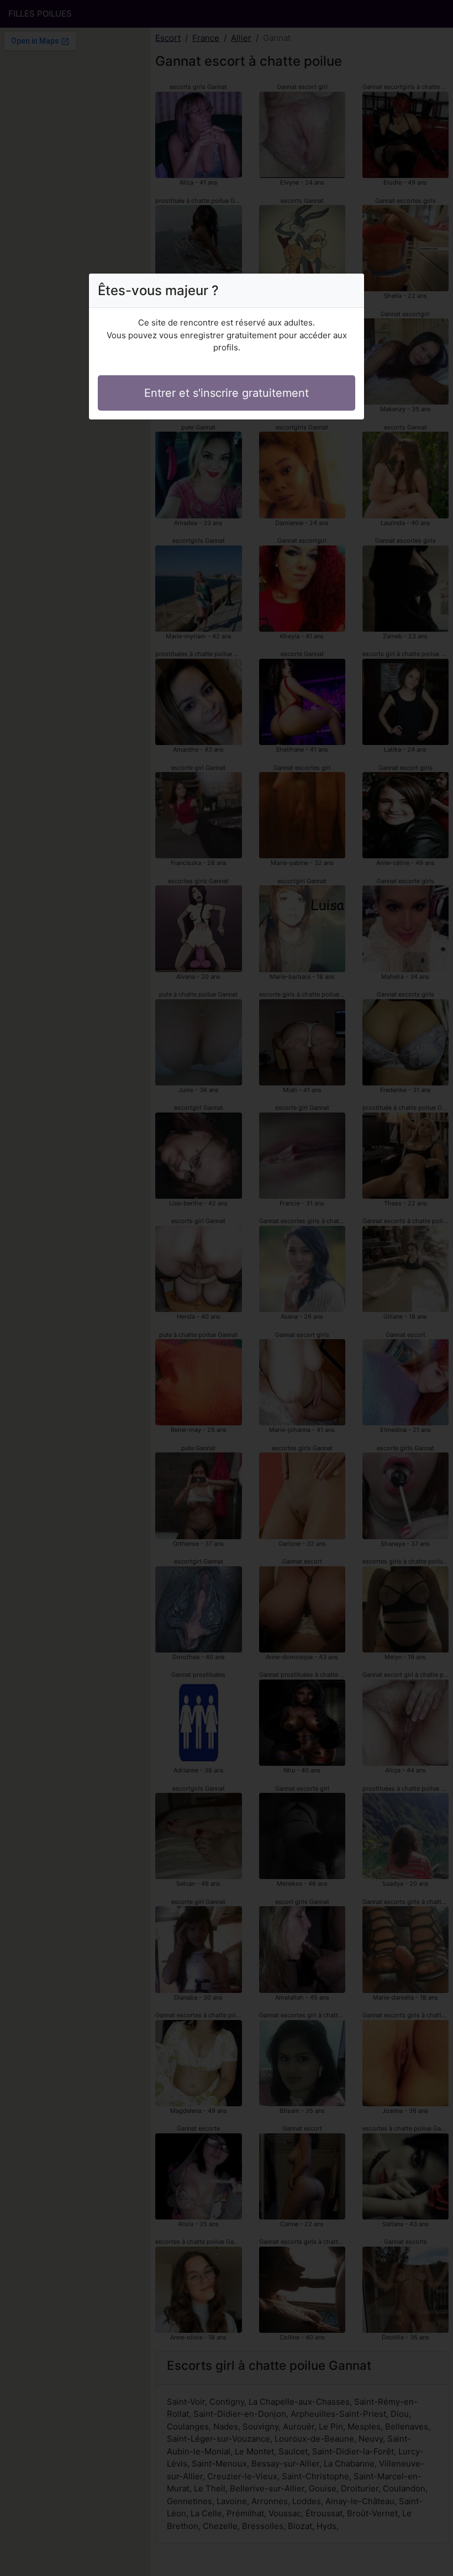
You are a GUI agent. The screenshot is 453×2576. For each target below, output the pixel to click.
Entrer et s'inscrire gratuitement (227, 393)
